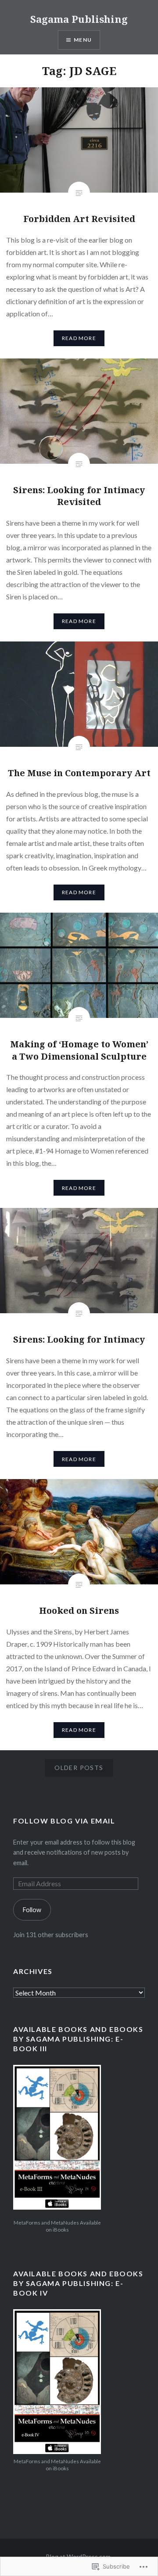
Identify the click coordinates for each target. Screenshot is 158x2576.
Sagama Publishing (79, 19)
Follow (32, 1910)
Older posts (79, 1768)
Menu (83, 40)
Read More (79, 338)
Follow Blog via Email (64, 1821)
